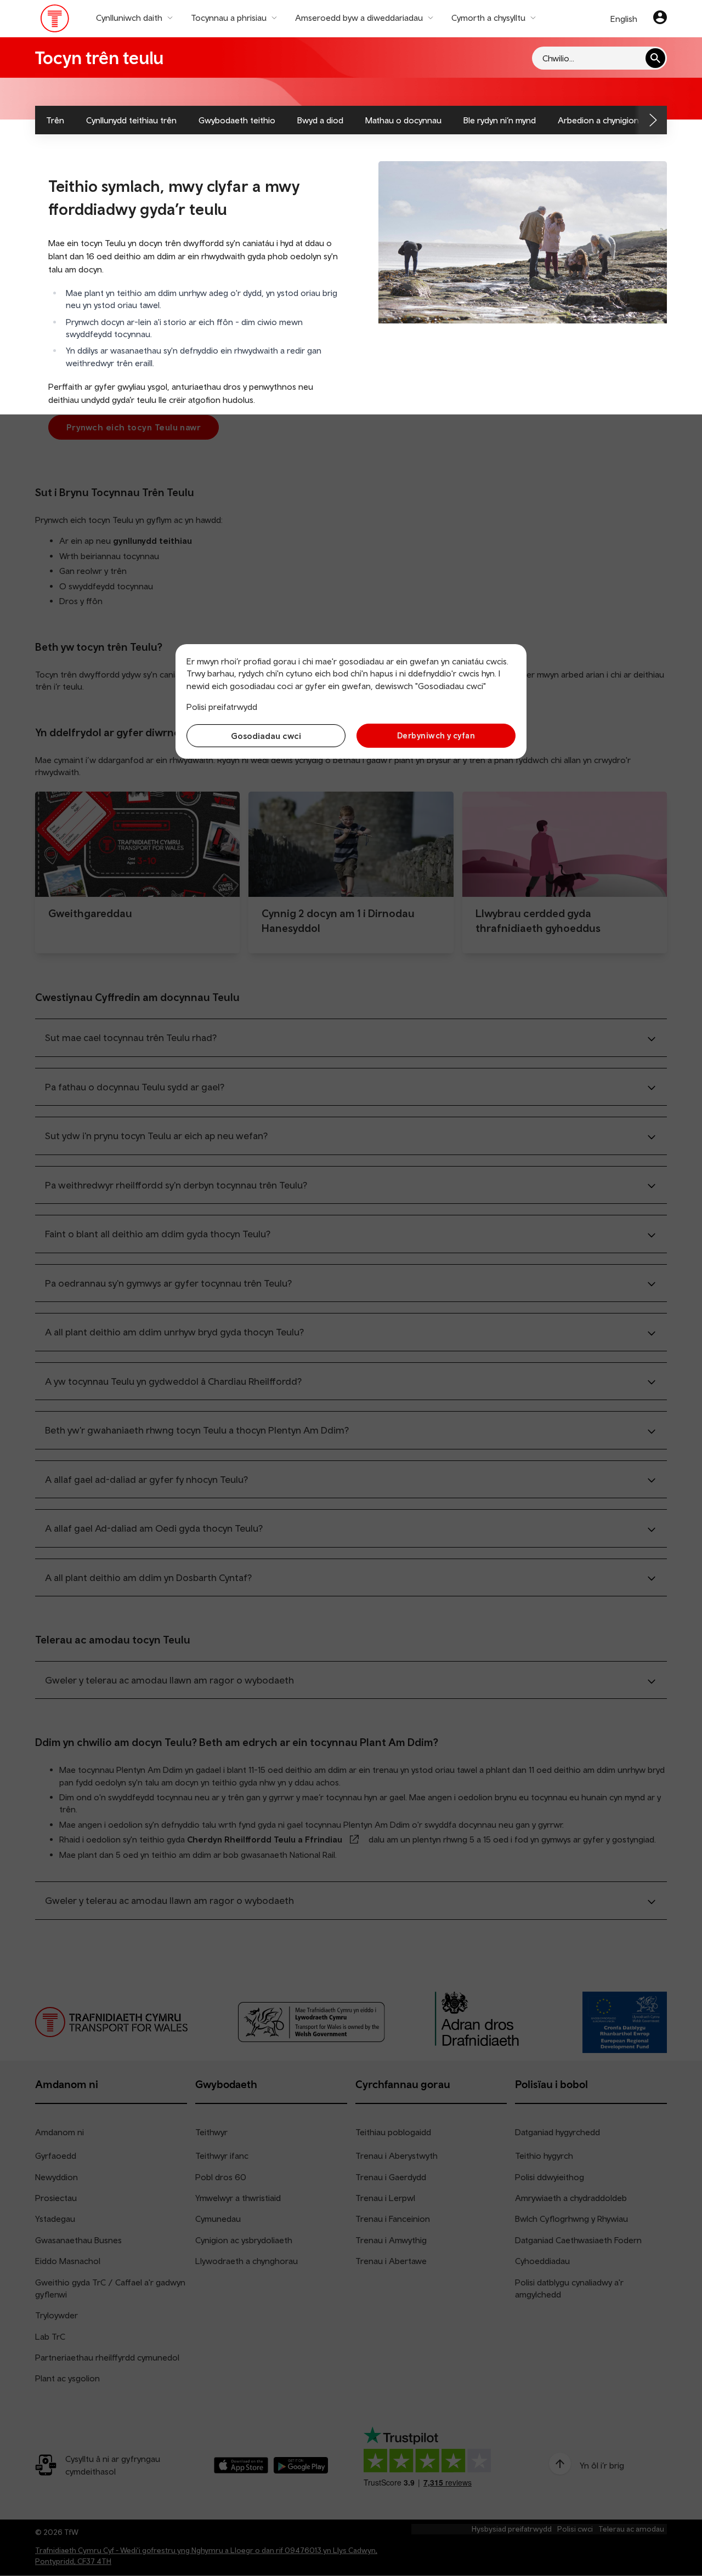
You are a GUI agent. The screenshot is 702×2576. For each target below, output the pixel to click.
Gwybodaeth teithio (237, 120)
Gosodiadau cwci (266, 736)
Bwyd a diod (320, 120)
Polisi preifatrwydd (222, 707)
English (624, 19)
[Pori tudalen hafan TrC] (55, 21)
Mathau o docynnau (403, 120)
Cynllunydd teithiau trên (131, 120)
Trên (55, 120)
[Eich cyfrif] (660, 19)
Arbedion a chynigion (598, 120)
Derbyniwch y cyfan (436, 735)
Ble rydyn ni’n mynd (500, 120)
